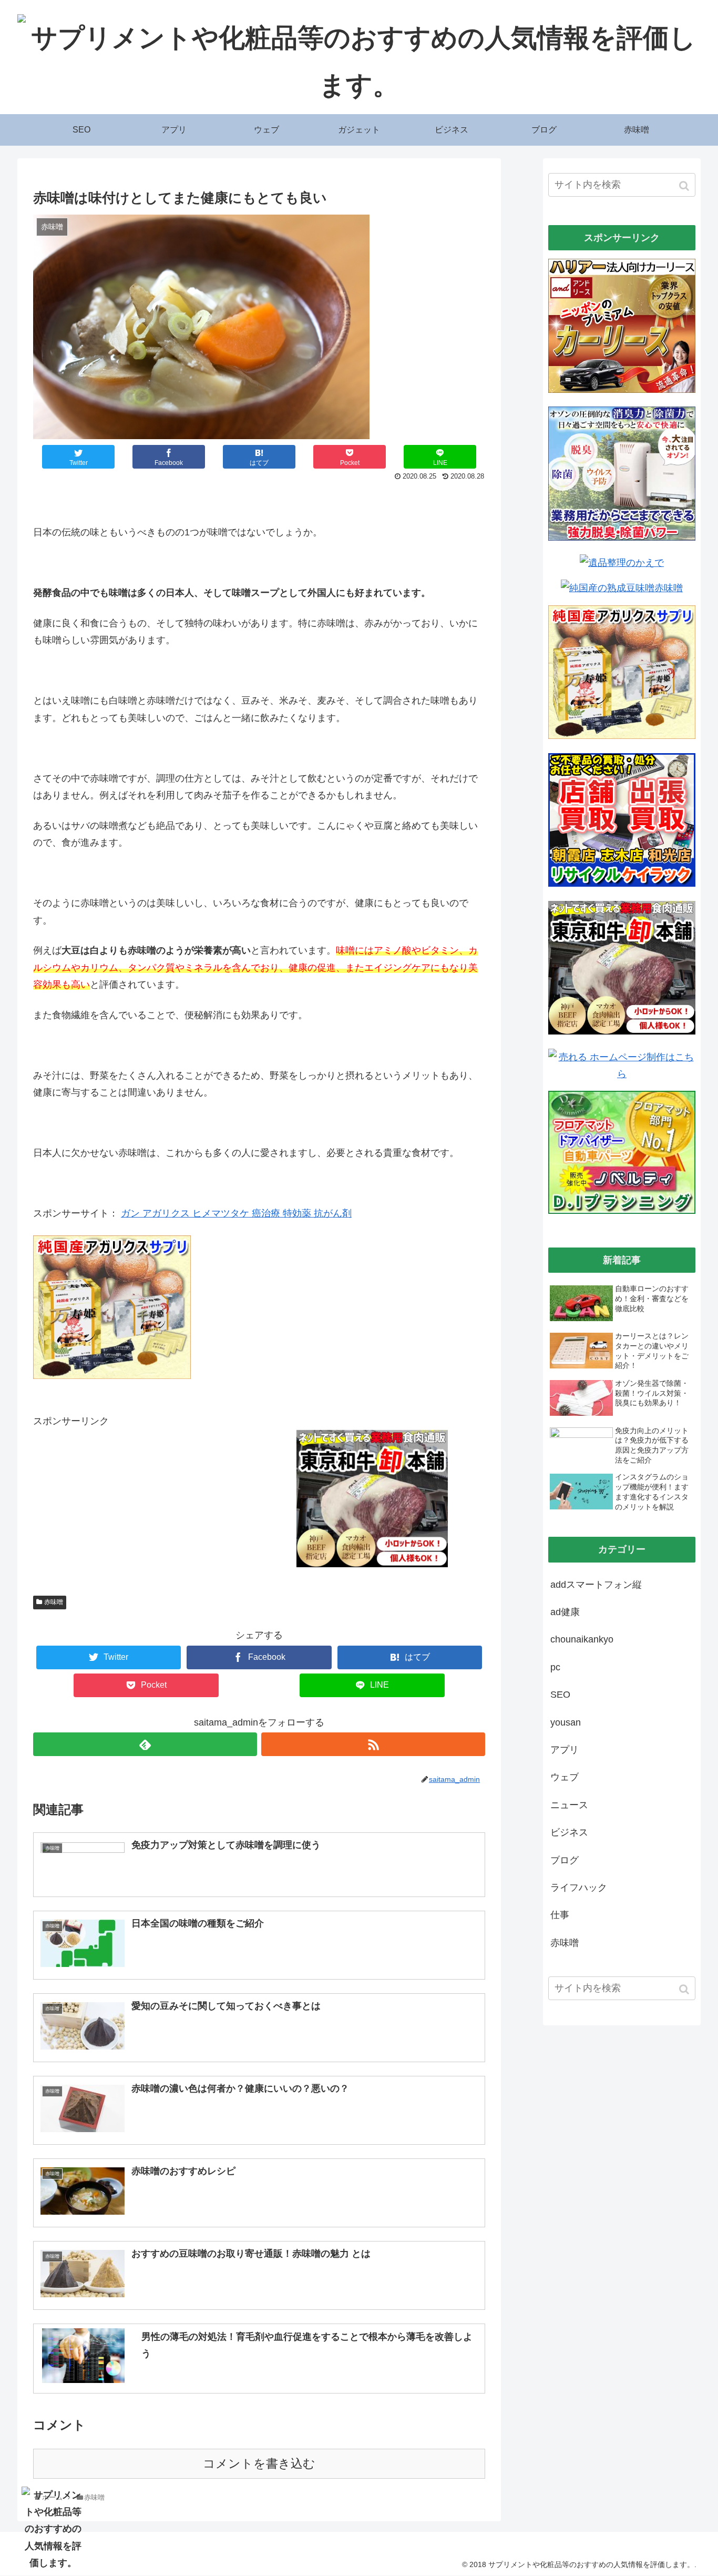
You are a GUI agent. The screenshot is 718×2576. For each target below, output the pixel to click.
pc (555, 1667)
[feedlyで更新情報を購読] (145, 1744)
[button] (685, 186)
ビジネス (569, 1832)
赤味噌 (54, 1602)
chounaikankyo (582, 1639)
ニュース (569, 1805)
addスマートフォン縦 (596, 1585)
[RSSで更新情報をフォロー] (373, 1744)
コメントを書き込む (259, 2464)
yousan (566, 1722)
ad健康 (565, 1612)
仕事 (560, 1915)
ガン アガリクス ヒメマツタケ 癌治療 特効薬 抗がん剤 (236, 1213)
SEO (560, 1695)
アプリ (565, 1750)
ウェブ (565, 1777)
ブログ (565, 1860)
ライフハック (579, 1888)
